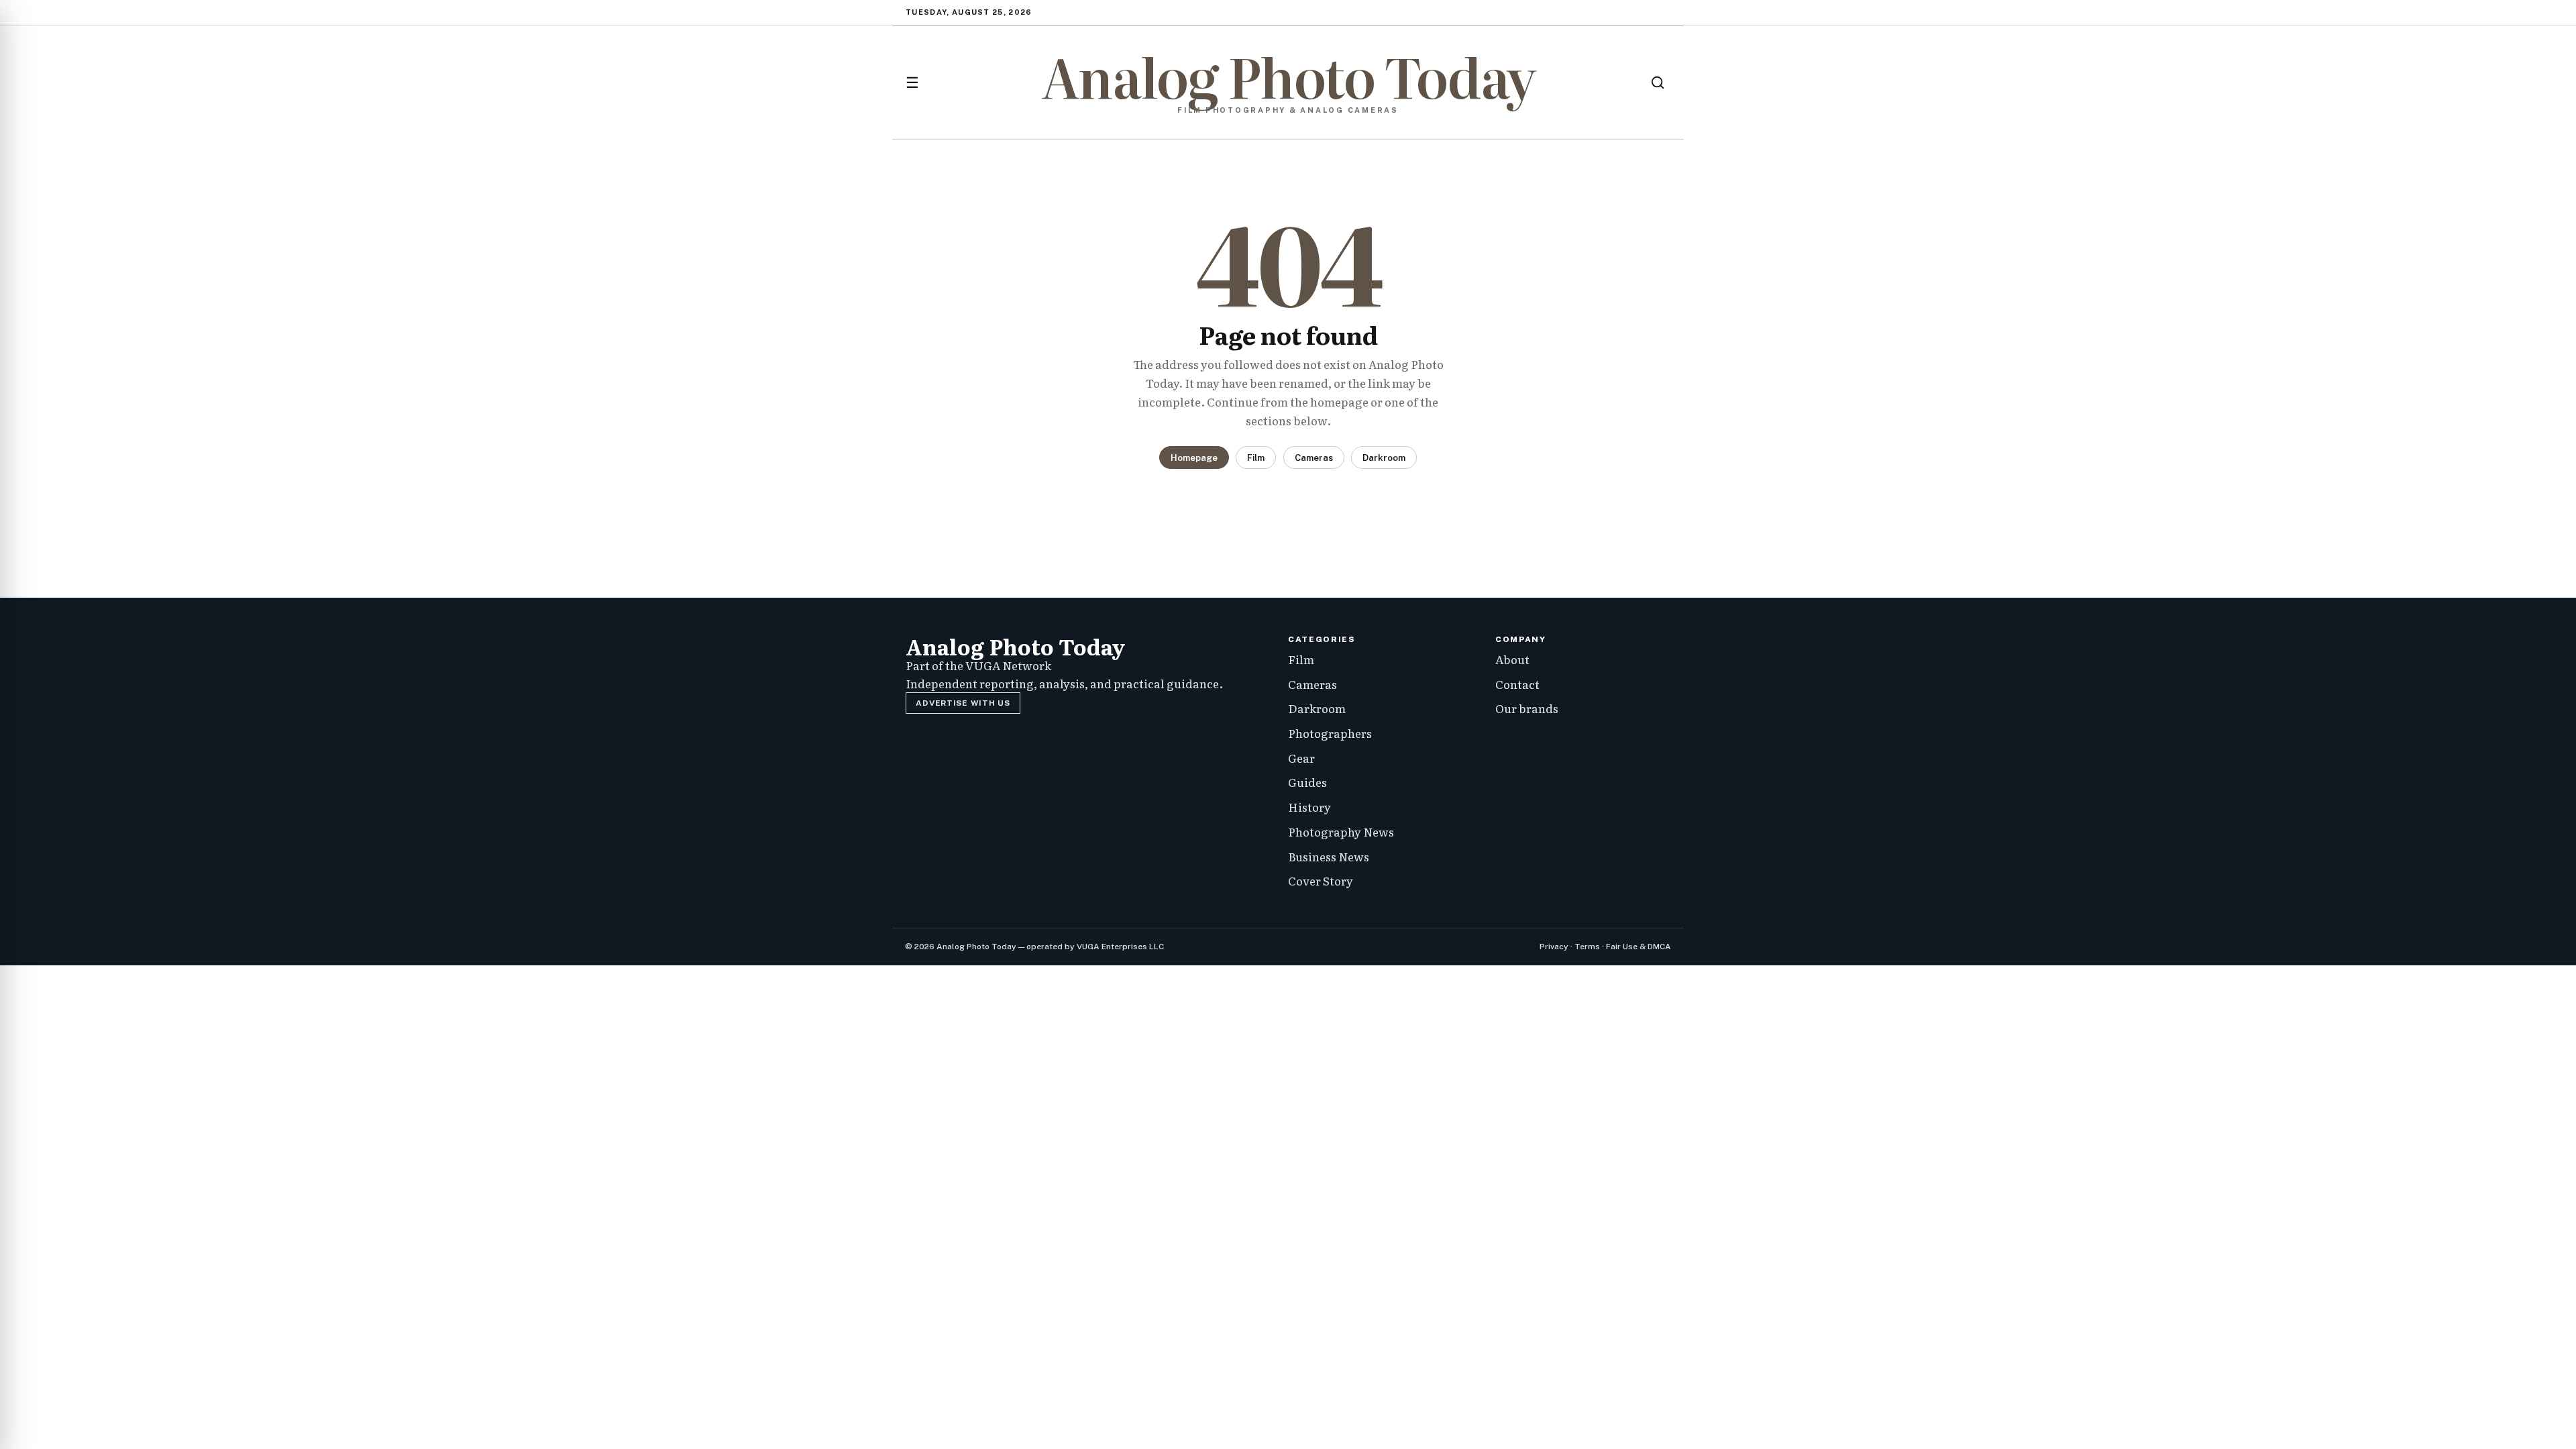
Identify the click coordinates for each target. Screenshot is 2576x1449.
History (1309, 807)
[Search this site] (1658, 83)
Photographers (1330, 733)
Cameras (1314, 458)
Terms (1587, 947)
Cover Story (1321, 880)
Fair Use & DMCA (1639, 947)
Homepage (1194, 458)
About (1512, 659)
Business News (1329, 856)
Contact (1517, 684)
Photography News (1341, 831)
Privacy (1554, 947)
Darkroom (1384, 458)
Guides (1307, 782)
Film (1256, 458)
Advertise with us (963, 703)
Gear (1301, 758)
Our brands (1527, 708)
